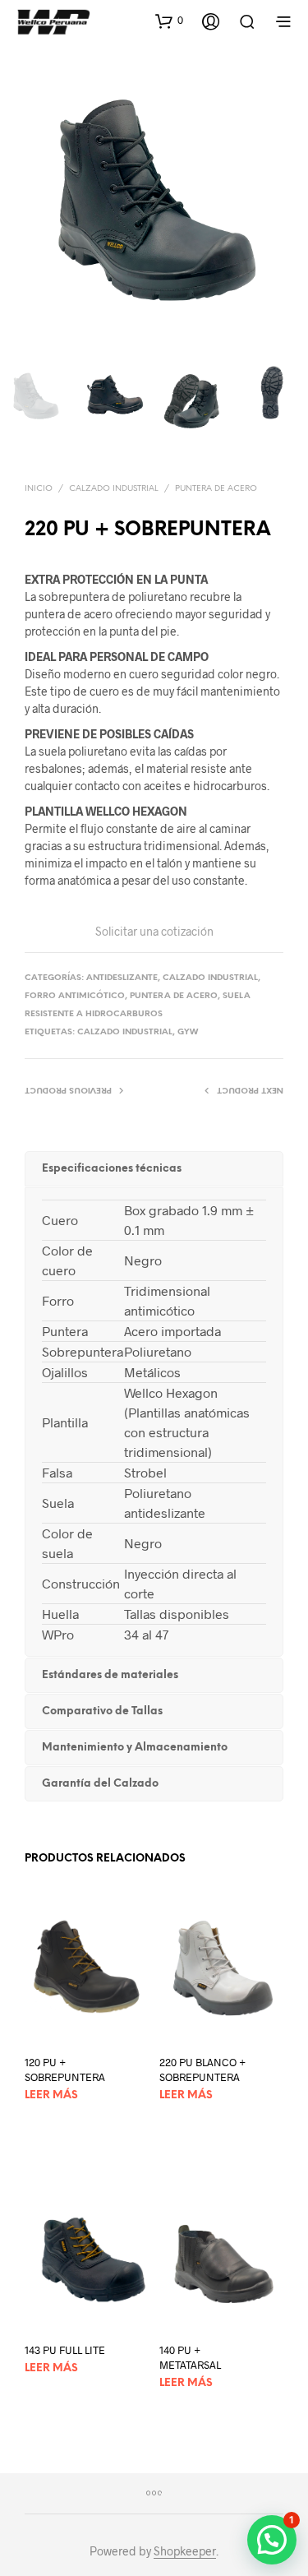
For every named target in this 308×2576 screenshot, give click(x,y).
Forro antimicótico (75, 996)
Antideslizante (122, 978)
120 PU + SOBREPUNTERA (65, 2070)
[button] (169, 21)
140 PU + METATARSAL (190, 2357)
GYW (188, 1032)
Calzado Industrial (114, 489)
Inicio (39, 489)
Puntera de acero (216, 489)
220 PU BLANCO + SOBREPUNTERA (202, 2070)
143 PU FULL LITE (65, 2350)
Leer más (51, 2095)
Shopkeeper (185, 2551)
